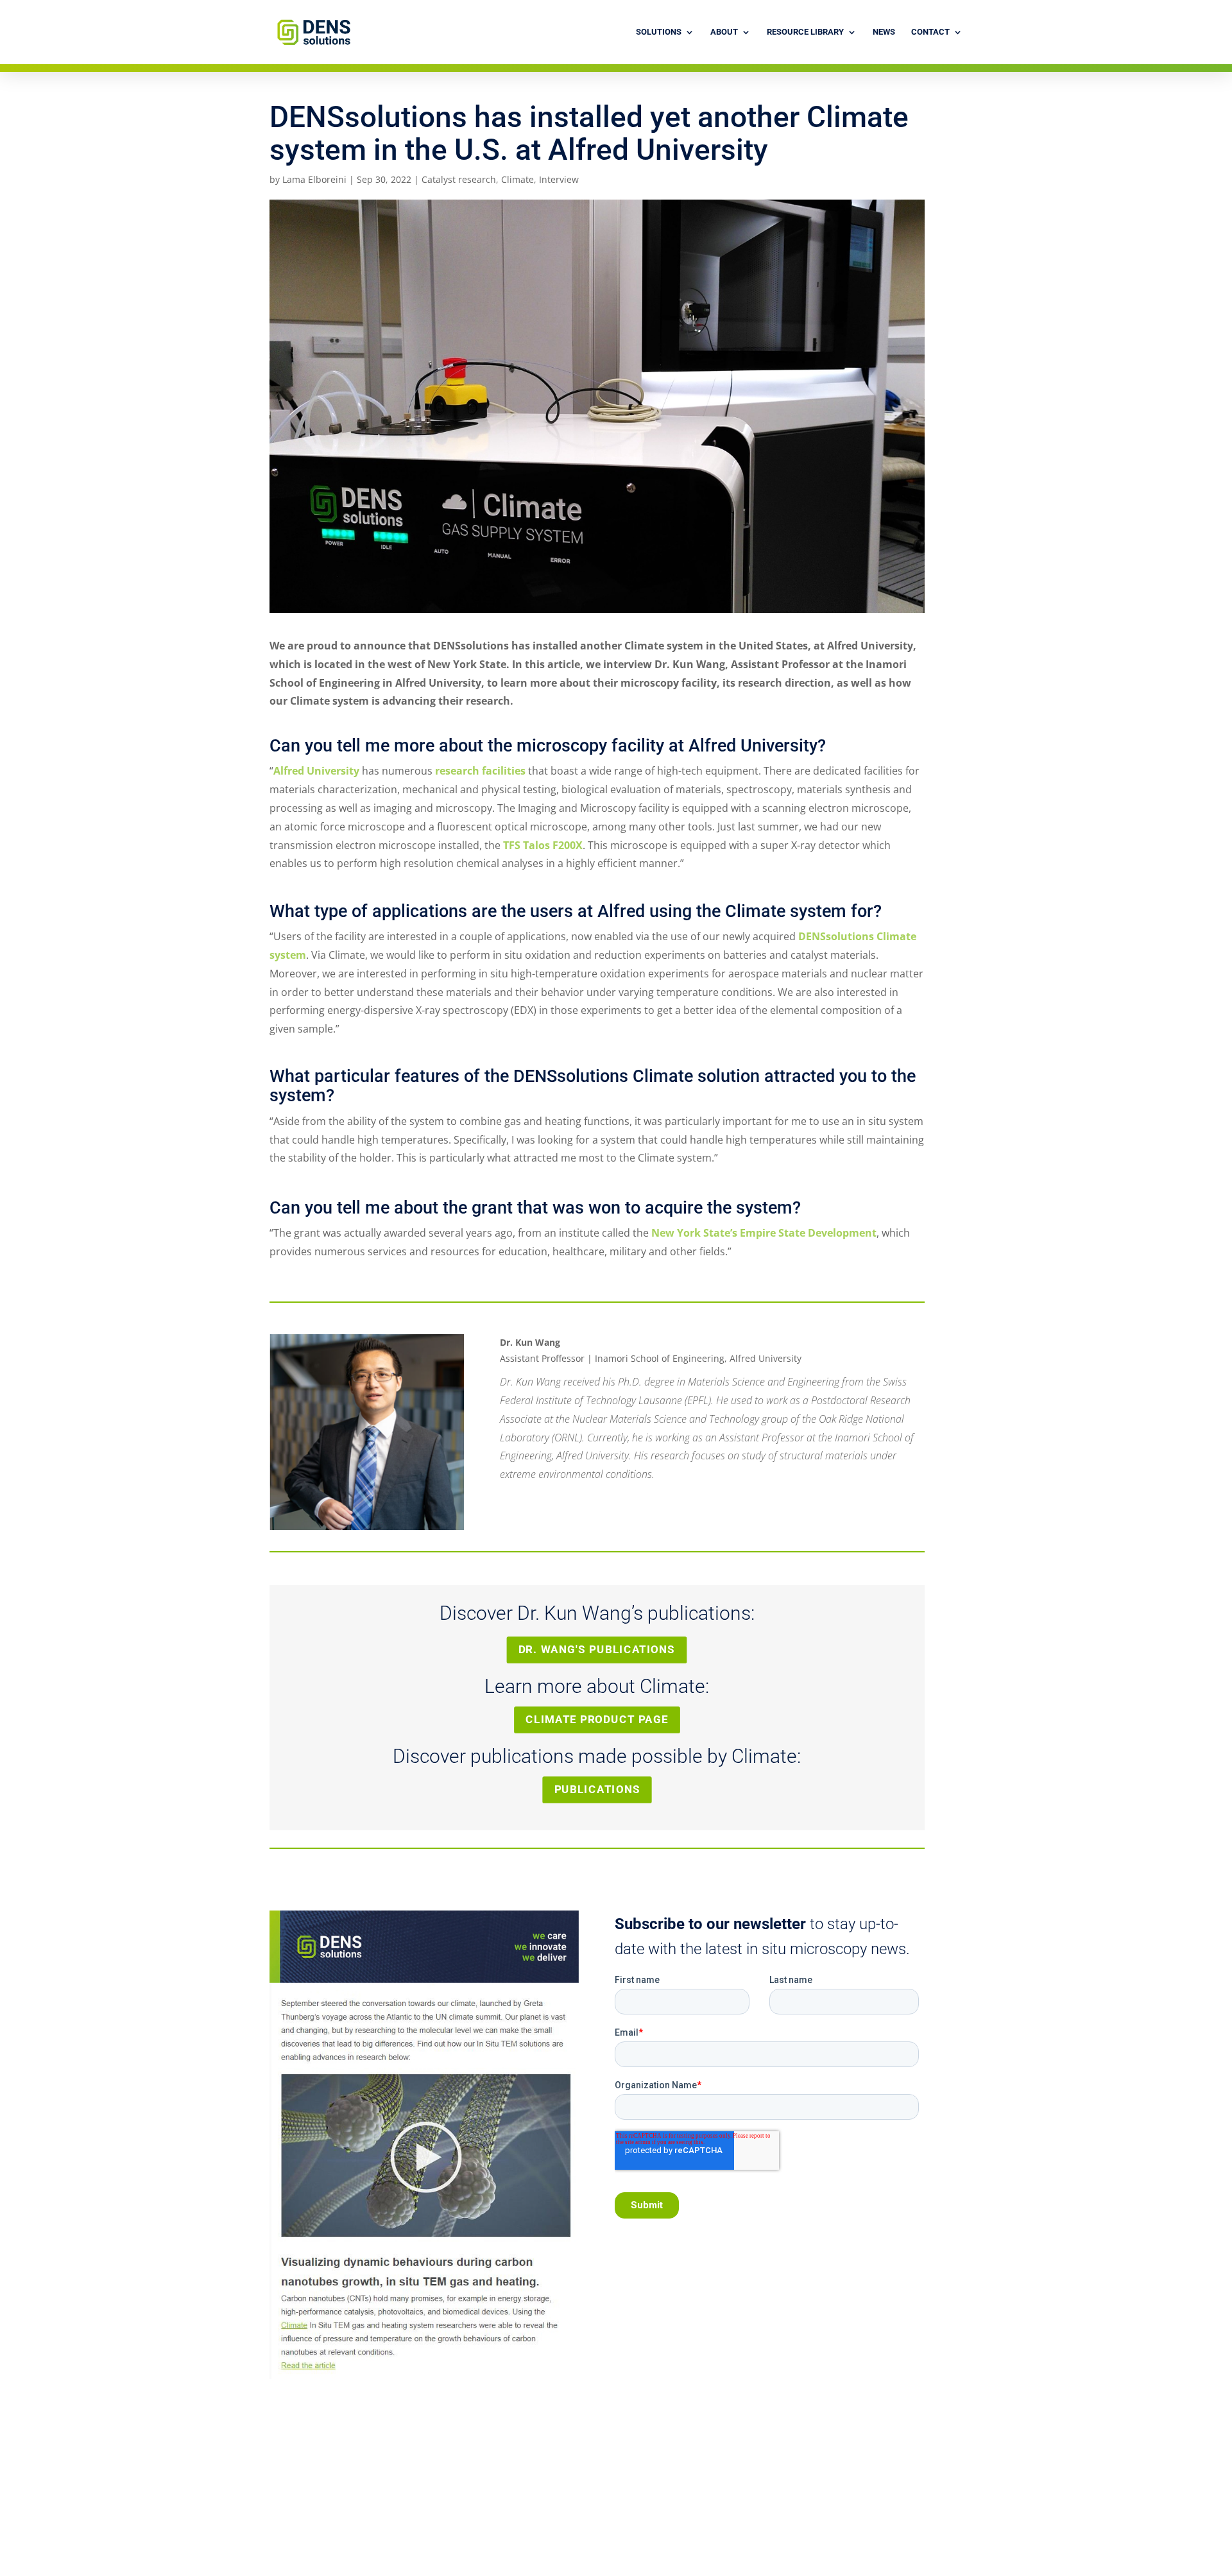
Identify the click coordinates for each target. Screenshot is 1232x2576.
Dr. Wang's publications (597, 1649)
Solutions (659, 32)
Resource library (805, 32)
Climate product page (597, 1720)
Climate (518, 179)
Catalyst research (459, 179)
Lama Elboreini (314, 179)
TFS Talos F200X (543, 845)
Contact (930, 32)
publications (597, 1790)
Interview (559, 179)
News (884, 32)
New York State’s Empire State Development (764, 1233)
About (724, 32)
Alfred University (316, 771)
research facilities (480, 771)
